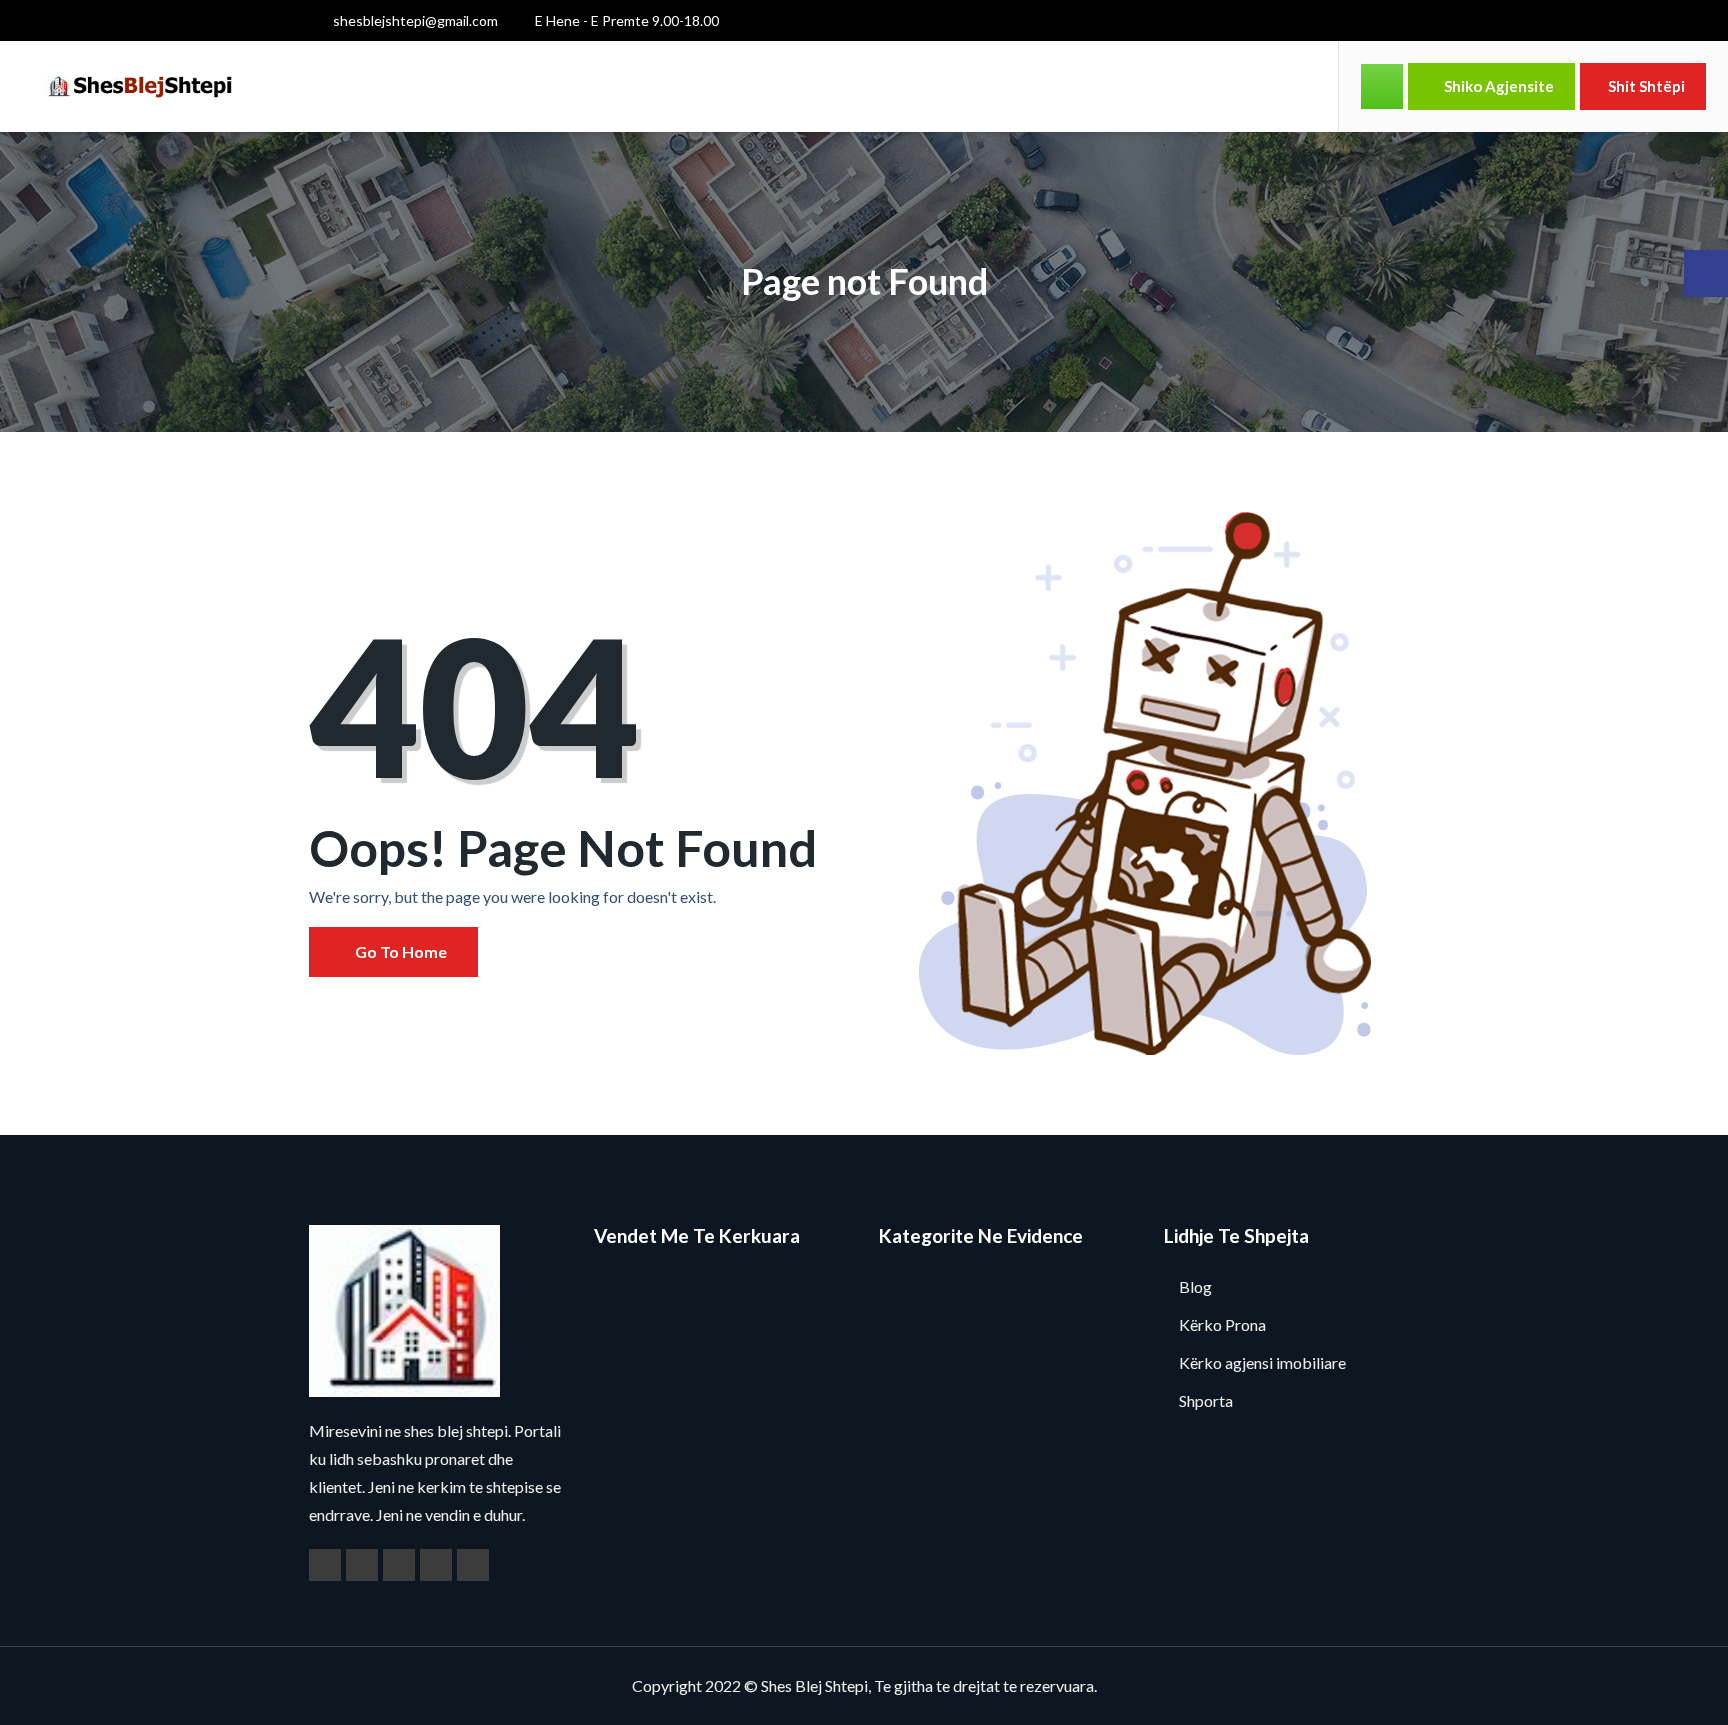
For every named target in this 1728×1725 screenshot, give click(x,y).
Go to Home (399, 951)
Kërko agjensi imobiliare (1262, 1362)
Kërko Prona (1222, 1324)
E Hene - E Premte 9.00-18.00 (625, 20)
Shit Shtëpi (1646, 86)
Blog (1195, 1286)
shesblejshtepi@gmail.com (414, 20)
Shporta (1206, 1400)
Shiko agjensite (1497, 86)
